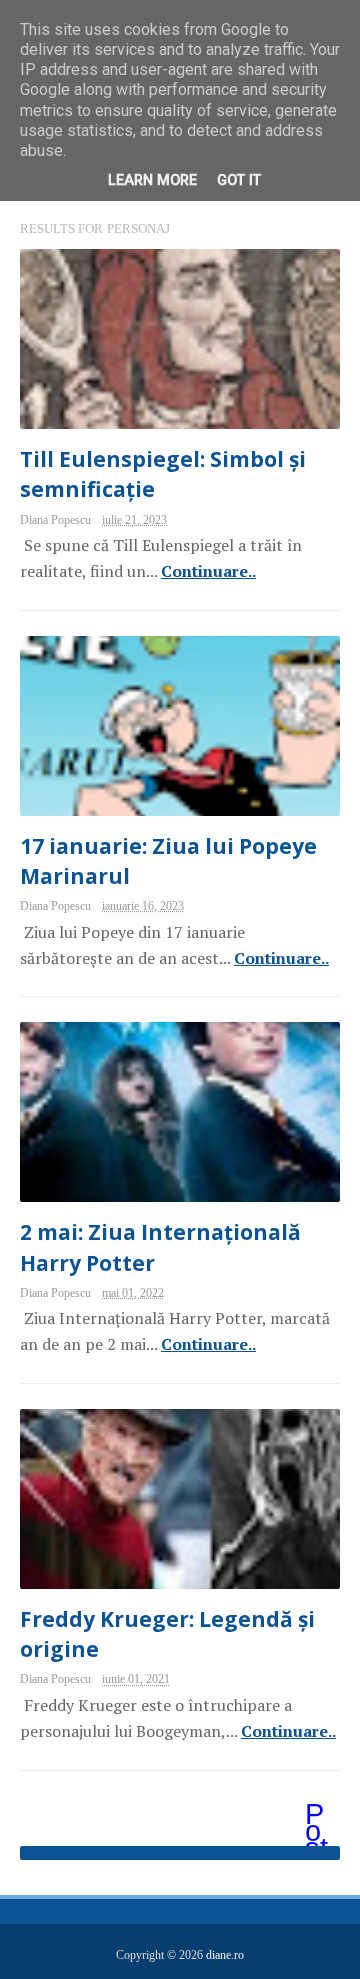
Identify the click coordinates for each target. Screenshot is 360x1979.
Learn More (152, 180)
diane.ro (225, 1955)
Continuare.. (208, 571)
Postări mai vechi (318, 1816)
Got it (239, 180)
